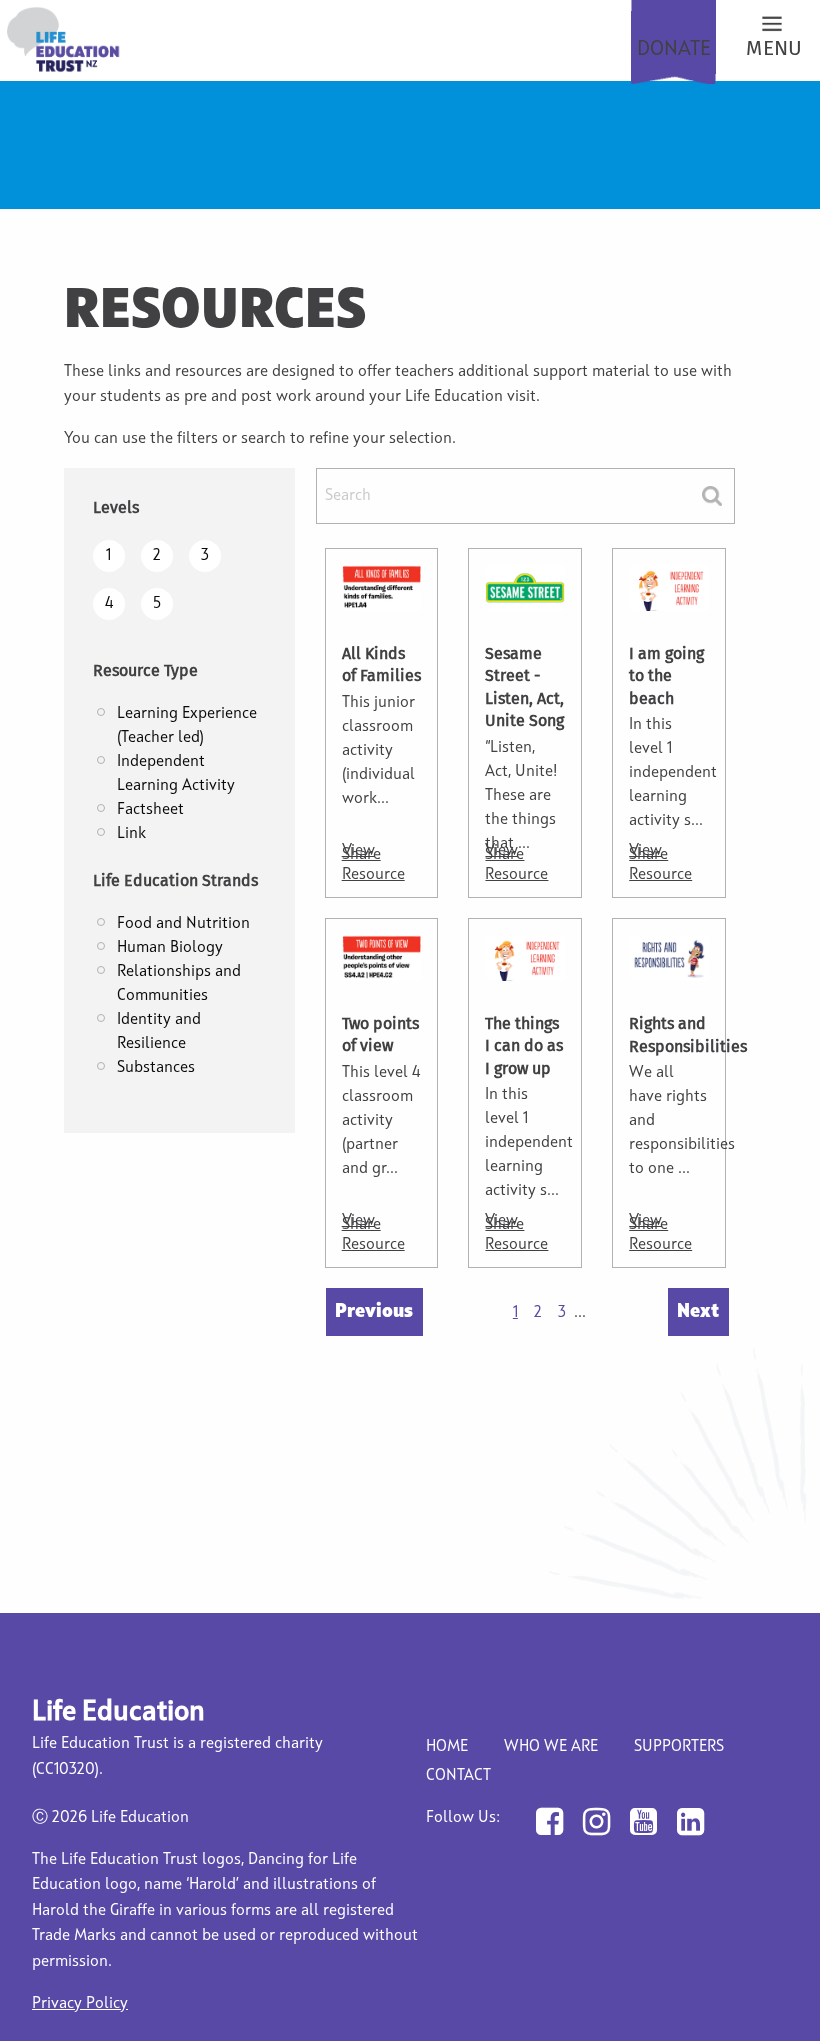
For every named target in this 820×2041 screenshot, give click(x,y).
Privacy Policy (80, 2004)
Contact (458, 1776)
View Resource (373, 863)
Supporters (679, 1747)
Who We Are (551, 1747)
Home (447, 1747)
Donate (674, 49)
